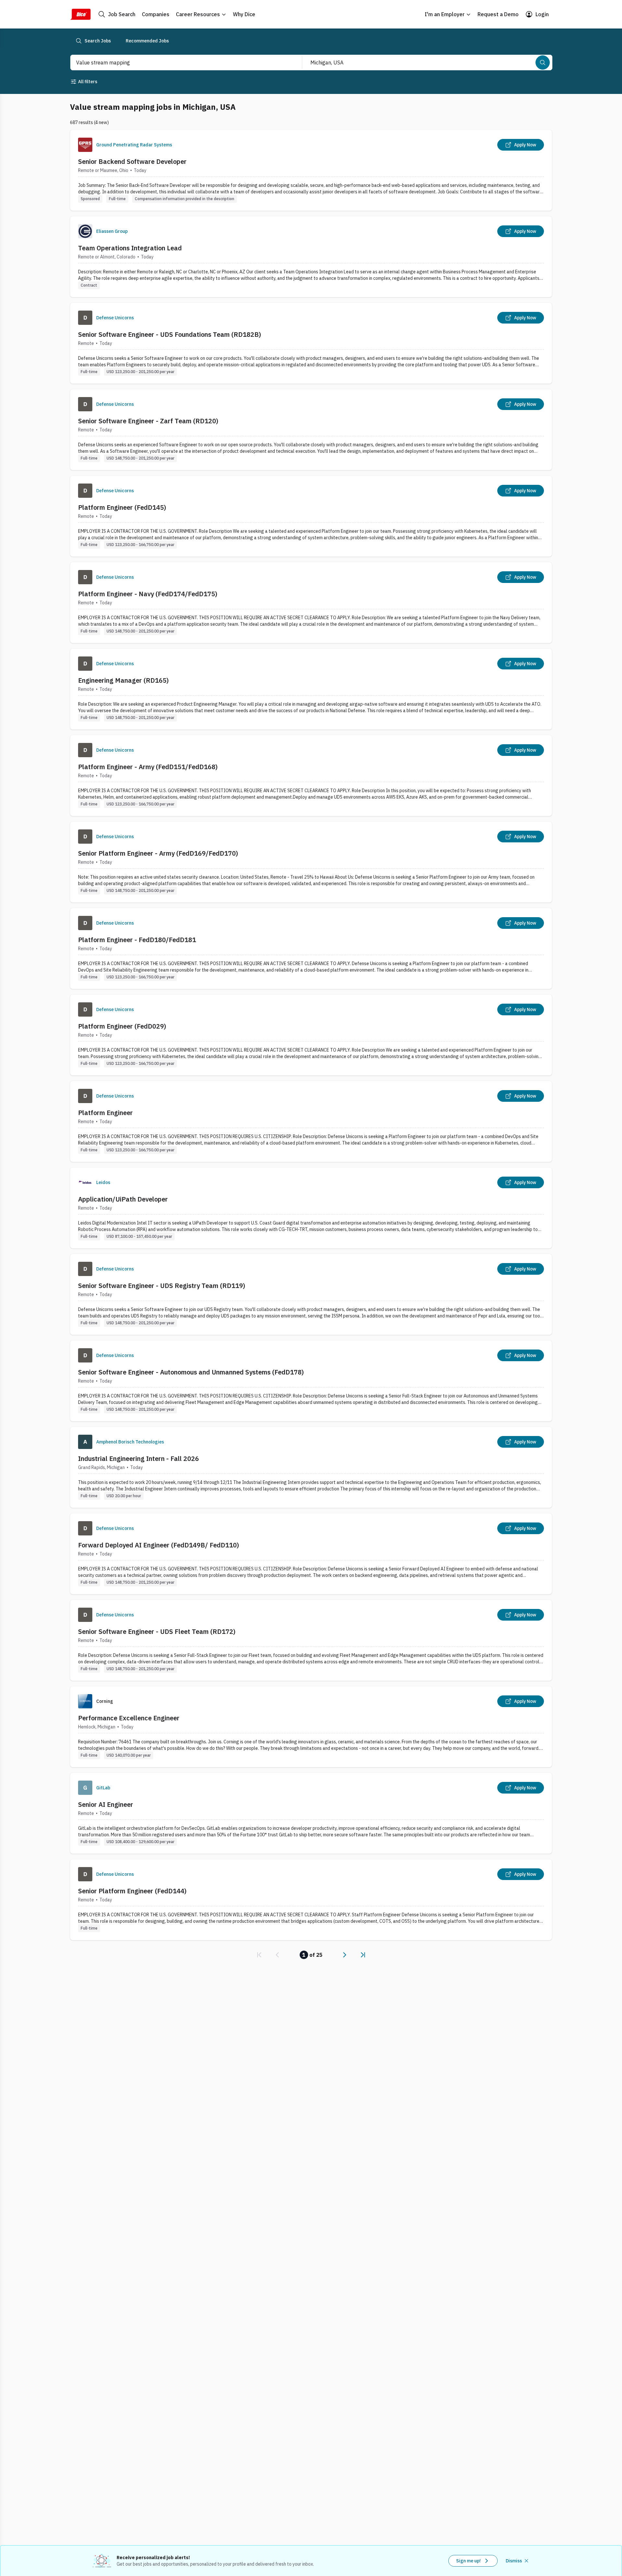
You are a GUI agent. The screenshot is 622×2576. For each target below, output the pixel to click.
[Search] (543, 63)
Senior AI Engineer (106, 1804)
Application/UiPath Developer (123, 1199)
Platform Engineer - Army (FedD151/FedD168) (148, 767)
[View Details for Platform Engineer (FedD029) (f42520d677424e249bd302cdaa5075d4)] (311, 1035)
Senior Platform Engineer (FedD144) (132, 1891)
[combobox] (179, 63)
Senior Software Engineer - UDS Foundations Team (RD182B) (170, 334)
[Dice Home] (80, 14)
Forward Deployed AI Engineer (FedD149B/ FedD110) (159, 1545)
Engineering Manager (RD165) (123, 680)
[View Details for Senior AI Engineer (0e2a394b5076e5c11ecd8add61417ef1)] (311, 1813)
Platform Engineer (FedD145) (122, 507)
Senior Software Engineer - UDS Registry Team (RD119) (162, 1286)
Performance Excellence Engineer (129, 1718)
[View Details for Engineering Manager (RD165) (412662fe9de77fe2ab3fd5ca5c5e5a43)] (311, 689)
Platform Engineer (105, 1113)
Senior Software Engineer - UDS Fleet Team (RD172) (157, 1631)
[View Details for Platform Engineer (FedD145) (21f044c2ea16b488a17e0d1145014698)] (311, 516)
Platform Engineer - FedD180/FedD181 (137, 940)
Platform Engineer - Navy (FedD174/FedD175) (148, 594)
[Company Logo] (85, 145)
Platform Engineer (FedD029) (122, 1026)
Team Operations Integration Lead (130, 248)
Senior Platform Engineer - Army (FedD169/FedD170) (158, 853)
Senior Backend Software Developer (132, 161)
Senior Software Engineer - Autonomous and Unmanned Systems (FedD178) (191, 1372)
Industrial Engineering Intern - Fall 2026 (138, 1459)
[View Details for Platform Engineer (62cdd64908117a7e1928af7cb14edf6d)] (311, 1121)
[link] (259, 1955)
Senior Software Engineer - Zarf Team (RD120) (148, 421)
